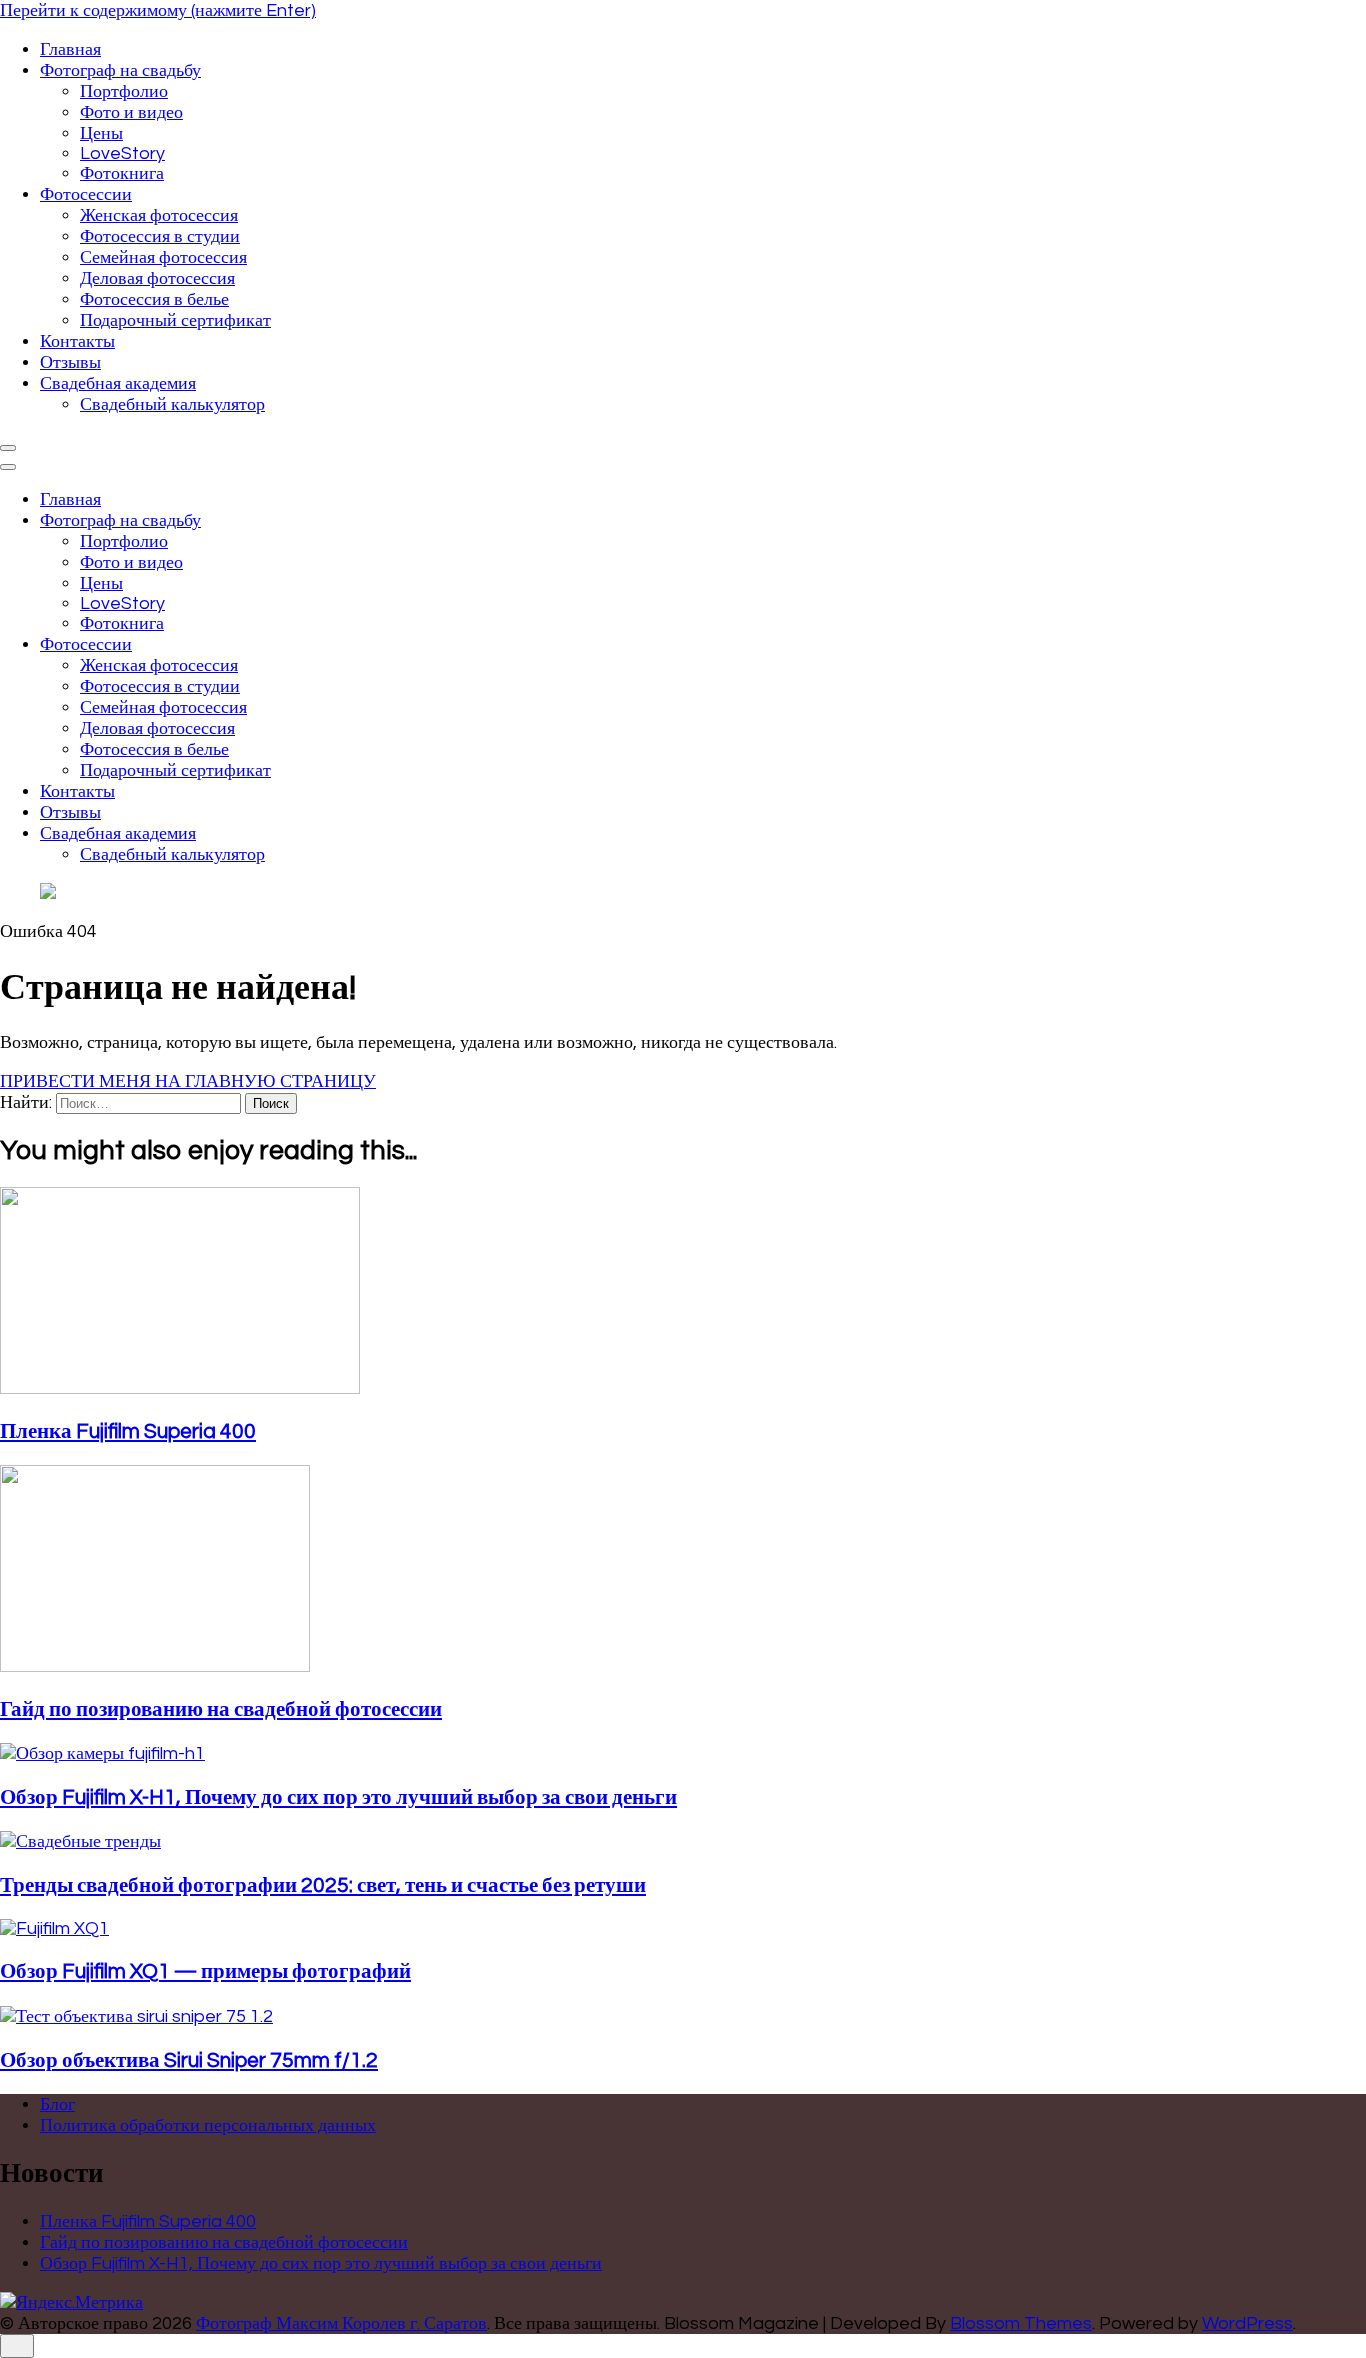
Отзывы (70, 362)
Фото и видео (131, 112)
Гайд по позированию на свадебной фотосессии (221, 1709)
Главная (70, 49)
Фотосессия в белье (154, 299)
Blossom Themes (1021, 2323)
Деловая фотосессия (157, 278)
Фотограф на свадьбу (120, 70)
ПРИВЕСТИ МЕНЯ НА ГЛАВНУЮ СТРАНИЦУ (188, 1081)
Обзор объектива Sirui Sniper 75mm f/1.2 (189, 2060)
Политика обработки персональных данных (208, 2125)
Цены (101, 133)
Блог (57, 2104)
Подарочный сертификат (175, 320)
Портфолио (124, 91)
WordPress (1247, 2323)
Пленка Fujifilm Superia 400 (128, 1431)
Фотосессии (86, 194)
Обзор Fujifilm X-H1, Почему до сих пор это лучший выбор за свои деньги (338, 1797)
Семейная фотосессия (163, 257)
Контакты (77, 341)
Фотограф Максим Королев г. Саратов (341, 2323)
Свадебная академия (118, 383)
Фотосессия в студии (160, 236)
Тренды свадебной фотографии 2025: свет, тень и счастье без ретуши (323, 1885)
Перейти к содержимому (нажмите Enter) (158, 10)
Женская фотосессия (159, 215)
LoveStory (122, 153)
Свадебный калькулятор (172, 404)
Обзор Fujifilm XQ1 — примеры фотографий (205, 1971)
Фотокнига (122, 173)
